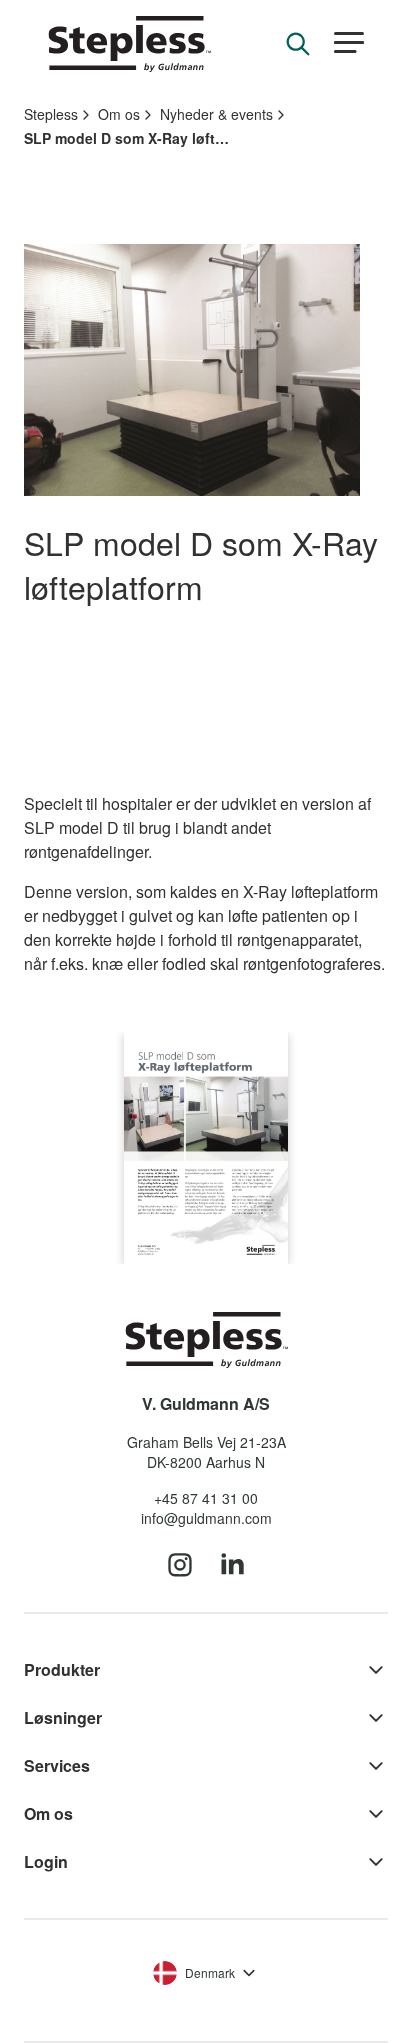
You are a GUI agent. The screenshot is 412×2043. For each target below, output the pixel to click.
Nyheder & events (216, 114)
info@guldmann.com (206, 1518)
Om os (119, 114)
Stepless (51, 114)
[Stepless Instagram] (180, 1566)
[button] (349, 43)
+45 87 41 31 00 (206, 1498)
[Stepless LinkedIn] (232, 1566)
